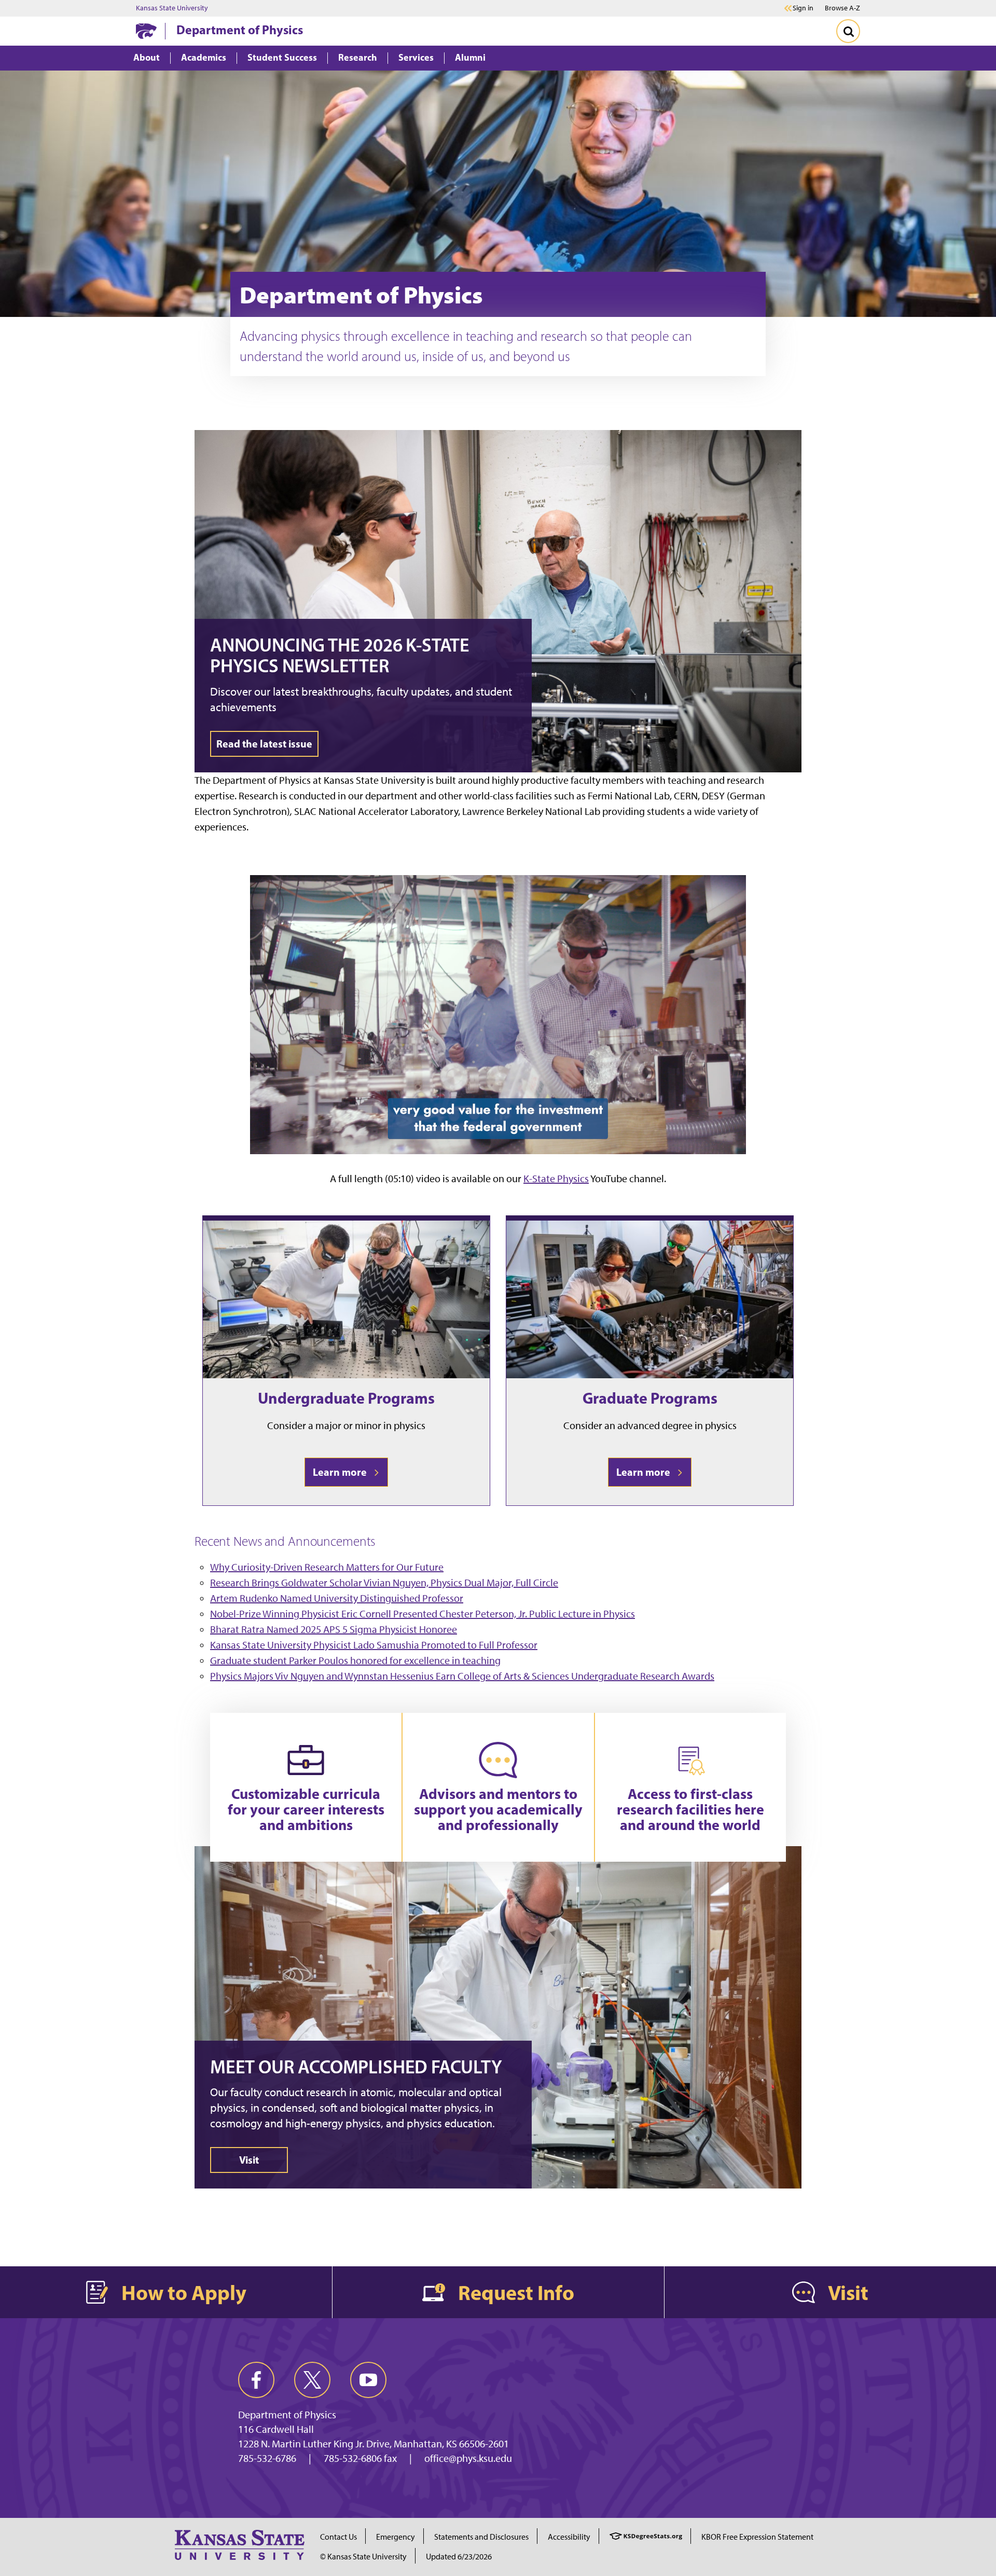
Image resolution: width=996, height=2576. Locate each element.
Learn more (342, 1472)
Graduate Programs (650, 1398)
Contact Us (338, 2537)
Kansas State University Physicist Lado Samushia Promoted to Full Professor (374, 1645)
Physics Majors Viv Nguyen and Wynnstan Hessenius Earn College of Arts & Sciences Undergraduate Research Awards (462, 1676)
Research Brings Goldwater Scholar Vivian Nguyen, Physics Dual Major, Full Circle (384, 1583)
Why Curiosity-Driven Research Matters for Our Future (327, 1567)
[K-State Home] (146, 31)
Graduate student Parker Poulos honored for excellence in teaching (355, 1660)
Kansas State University (172, 8)
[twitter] (312, 2380)
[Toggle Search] (848, 31)
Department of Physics (240, 30)
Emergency (396, 2537)
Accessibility (569, 2537)
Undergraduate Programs (346, 1398)
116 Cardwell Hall (276, 2429)
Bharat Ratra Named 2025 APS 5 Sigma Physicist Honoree (334, 1629)
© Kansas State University (363, 2557)
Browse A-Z (842, 8)
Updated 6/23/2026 (459, 2557)
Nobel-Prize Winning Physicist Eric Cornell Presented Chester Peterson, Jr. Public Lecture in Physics (423, 1614)
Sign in (803, 8)
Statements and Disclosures (481, 2537)
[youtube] (368, 2380)
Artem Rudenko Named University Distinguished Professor (337, 1598)
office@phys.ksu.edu (468, 2458)
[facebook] (256, 2380)
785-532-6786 (267, 2458)
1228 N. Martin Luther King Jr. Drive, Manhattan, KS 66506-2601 (374, 2444)
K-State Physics (556, 1179)
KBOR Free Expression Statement (757, 2537)
